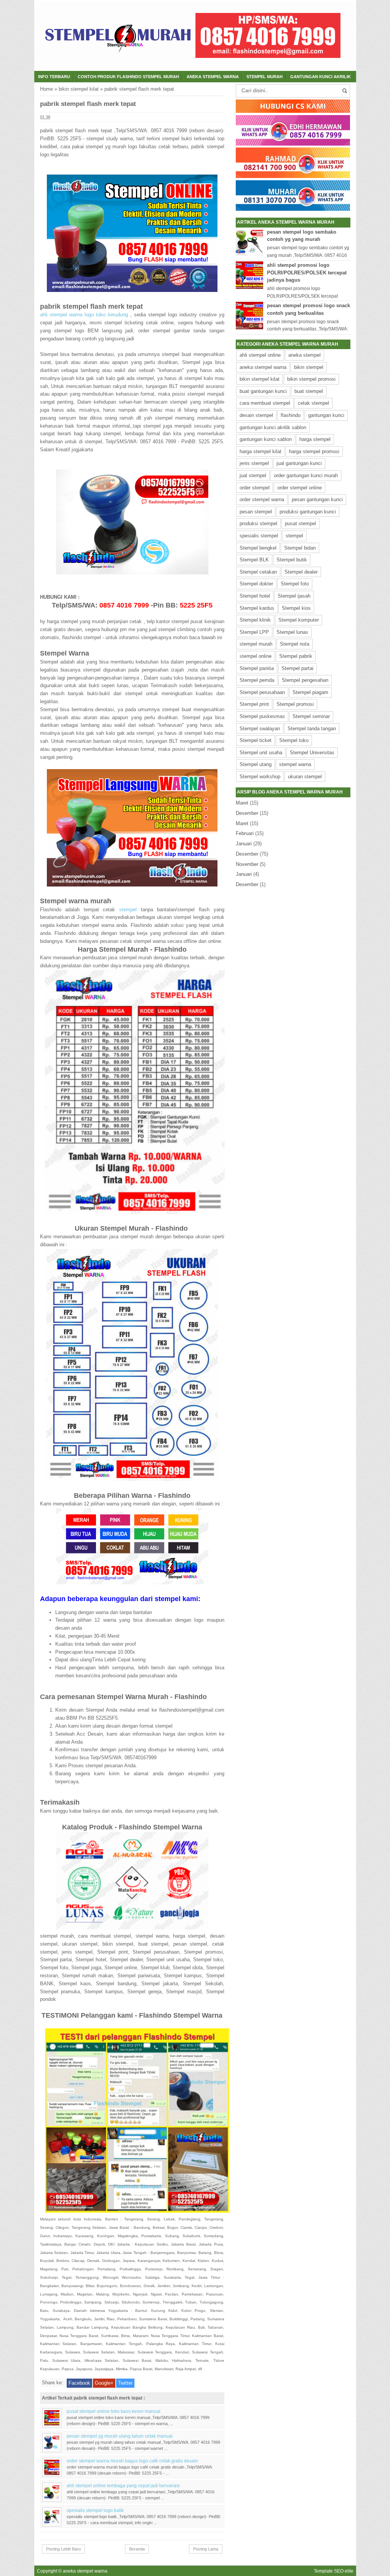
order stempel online (300, 488)
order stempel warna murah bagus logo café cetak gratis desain (132, 2461)
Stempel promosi (295, 704)
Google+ (104, 2383)
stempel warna (295, 764)
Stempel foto (295, 584)
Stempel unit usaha (261, 753)
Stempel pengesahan (305, 680)
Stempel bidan (300, 548)
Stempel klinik (255, 620)
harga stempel (315, 439)
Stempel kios (296, 608)
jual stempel (253, 475)
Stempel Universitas (312, 753)
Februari (245, 833)
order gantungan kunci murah (306, 475)
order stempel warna (262, 499)
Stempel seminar (311, 716)
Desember (247, 813)
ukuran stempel (305, 777)
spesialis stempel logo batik (95, 2510)
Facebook (79, 2383)
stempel (128, 910)
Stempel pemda (257, 680)
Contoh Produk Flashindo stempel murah (128, 77)
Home (46, 89)
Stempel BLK (254, 560)
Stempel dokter (256, 584)
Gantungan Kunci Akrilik (320, 77)
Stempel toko (294, 740)
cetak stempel (313, 403)
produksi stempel (258, 523)
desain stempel (256, 415)
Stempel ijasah (294, 596)
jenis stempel (254, 463)
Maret (242, 803)
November (247, 864)
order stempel (255, 488)
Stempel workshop (260, 777)
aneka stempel (304, 355)
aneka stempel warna (263, 367)
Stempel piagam (310, 692)
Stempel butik (292, 560)
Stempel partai (297, 668)
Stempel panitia (257, 668)
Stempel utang (256, 764)
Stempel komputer (299, 620)
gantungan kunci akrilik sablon (273, 427)
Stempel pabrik (296, 656)
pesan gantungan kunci (317, 499)
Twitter (125, 2383)
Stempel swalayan (260, 729)
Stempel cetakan (258, 572)
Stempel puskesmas (262, 716)
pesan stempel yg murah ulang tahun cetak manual (120, 2436)
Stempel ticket (256, 740)
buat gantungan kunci (263, 391)
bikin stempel (309, 367)
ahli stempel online (260, 355)
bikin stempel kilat (79, 89)
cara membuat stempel (265, 403)
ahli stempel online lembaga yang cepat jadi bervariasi (123, 2485)
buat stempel (309, 391)
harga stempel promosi (314, 451)
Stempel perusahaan (262, 692)
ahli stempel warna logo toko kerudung (85, 315)
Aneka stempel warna (213, 77)
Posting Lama (206, 2549)
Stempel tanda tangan (312, 729)
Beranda (137, 2549)
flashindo (291, 415)
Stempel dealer (301, 572)
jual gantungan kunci (299, 463)
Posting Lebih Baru (63, 2549)
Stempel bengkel (258, 548)
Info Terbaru (54, 77)
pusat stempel (300, 523)
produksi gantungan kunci (308, 512)
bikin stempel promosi (311, 379)
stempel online (256, 656)
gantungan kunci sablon (266, 439)
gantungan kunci (326, 415)
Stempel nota (295, 644)
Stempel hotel (255, 596)
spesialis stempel (259, 536)
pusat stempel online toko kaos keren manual (113, 2411)
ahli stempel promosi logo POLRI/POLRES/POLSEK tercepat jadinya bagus (307, 273)
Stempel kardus (257, 608)
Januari (244, 844)
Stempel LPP (254, 632)
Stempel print (254, 704)
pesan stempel (256, 512)
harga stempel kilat (261, 451)
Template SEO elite (334, 2571)
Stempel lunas (292, 632)
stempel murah (265, 77)
